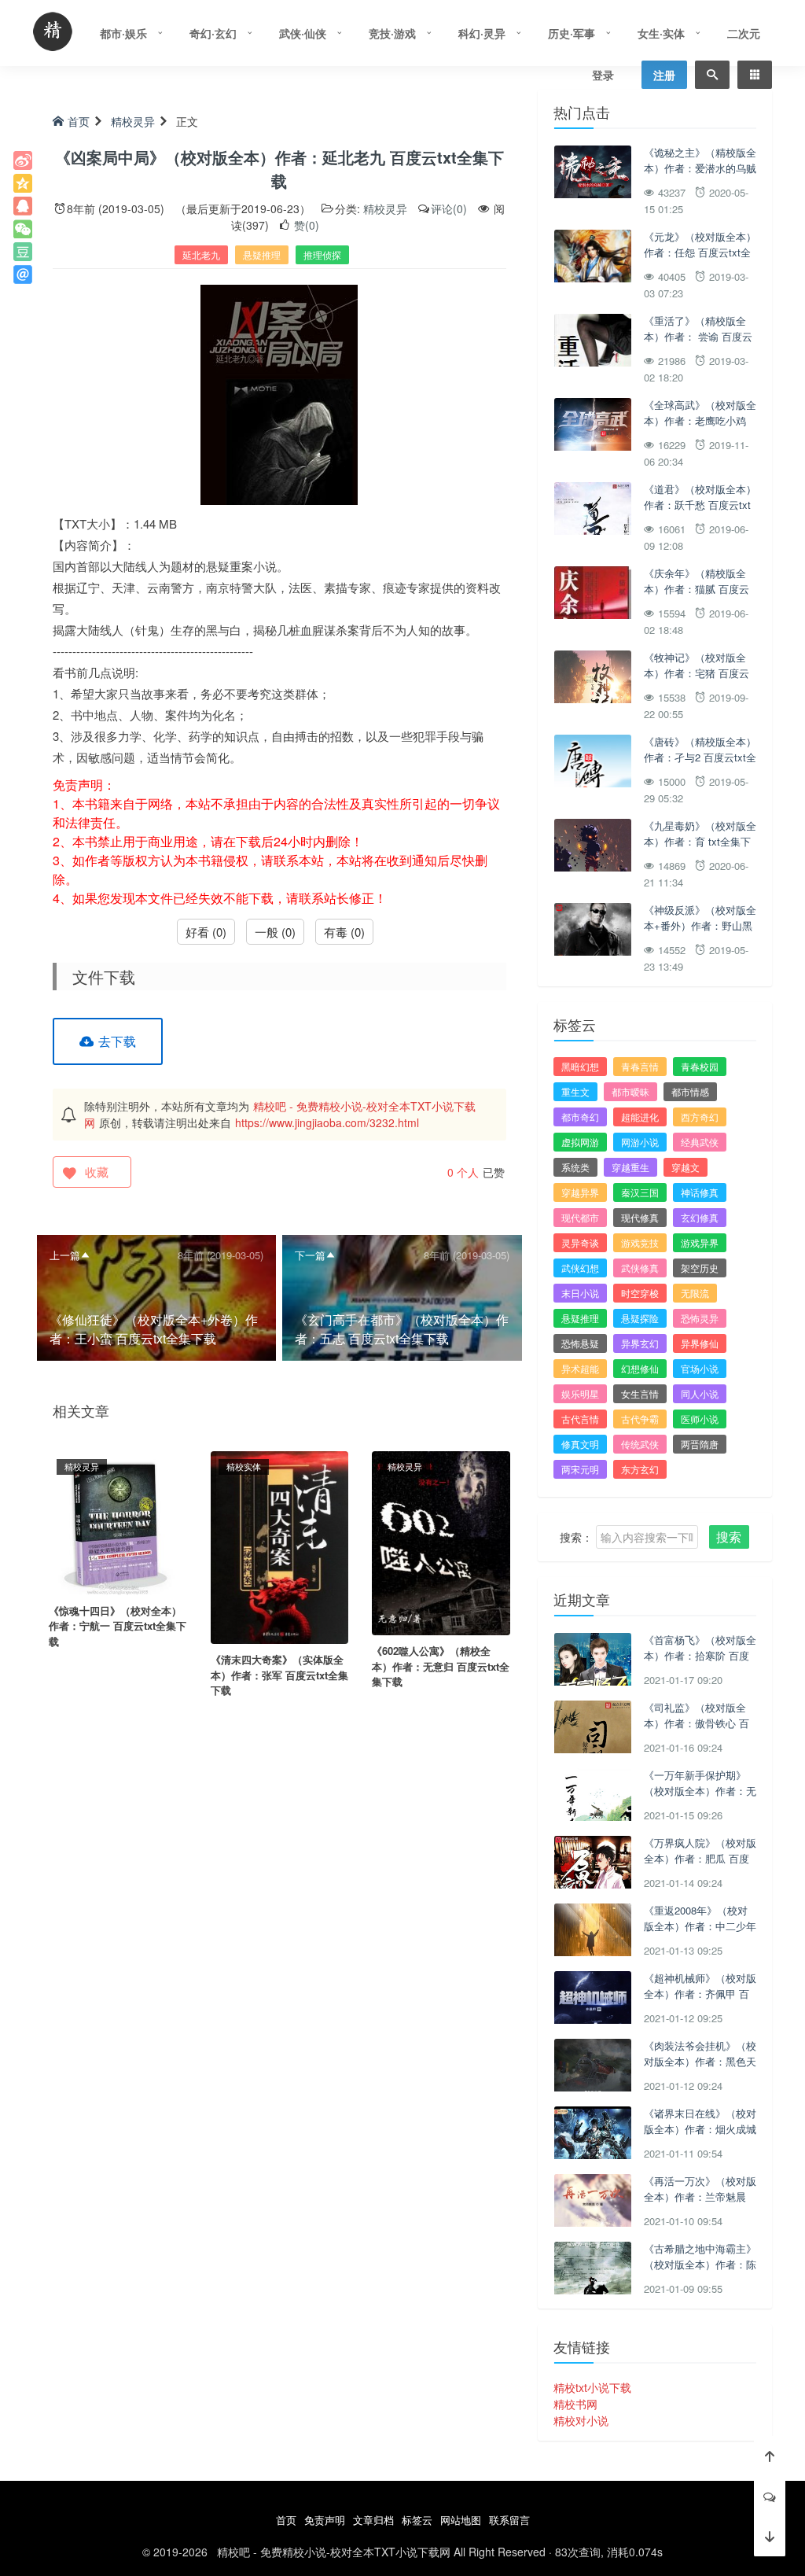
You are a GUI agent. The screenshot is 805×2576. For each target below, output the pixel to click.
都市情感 (690, 1091)
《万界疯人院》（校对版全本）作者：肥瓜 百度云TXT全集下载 (700, 1858)
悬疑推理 (262, 254)
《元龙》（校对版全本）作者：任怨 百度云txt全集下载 (700, 252)
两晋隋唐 (700, 1444)
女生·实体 (661, 33)
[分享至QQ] (23, 206)
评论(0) (449, 208)
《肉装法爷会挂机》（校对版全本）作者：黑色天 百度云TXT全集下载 (700, 2061)
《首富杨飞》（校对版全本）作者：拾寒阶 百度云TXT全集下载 (700, 1655)
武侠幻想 (580, 1268)
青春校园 (700, 1066)
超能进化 (640, 1117)
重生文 (575, 1091)
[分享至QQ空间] (23, 183)
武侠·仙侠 (303, 33)
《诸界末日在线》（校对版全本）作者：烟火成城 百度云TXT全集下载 (700, 2128)
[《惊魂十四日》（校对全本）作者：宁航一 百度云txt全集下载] (118, 1521)
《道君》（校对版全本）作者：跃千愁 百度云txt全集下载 (700, 504)
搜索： (576, 1537)
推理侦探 (322, 254)
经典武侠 (700, 1142)
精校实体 (244, 1466)
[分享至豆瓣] (23, 252)
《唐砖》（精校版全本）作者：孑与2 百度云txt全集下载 (700, 757)
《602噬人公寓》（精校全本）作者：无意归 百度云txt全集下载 (441, 1666)
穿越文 (686, 1167)
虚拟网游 (580, 1142)
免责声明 (325, 2520)
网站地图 (461, 2520)
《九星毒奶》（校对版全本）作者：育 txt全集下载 (700, 841)
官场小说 (700, 1368)
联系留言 (509, 2520)
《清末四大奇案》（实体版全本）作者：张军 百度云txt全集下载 (279, 1675)
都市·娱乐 (123, 33)
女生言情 (640, 1393)
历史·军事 (572, 33)
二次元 (744, 33)
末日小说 (580, 1293)
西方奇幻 (700, 1117)
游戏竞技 (640, 1242)
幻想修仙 (640, 1368)
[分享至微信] (23, 229)
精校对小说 (581, 2420)
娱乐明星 (580, 1393)
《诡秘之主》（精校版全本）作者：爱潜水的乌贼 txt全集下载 (700, 168)
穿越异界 (580, 1192)
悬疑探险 (640, 1318)
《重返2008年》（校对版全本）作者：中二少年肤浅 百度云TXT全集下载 (700, 1933)
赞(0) (305, 225)
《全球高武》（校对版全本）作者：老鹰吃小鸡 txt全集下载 (700, 420)
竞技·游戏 (392, 33)
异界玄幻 (640, 1343)
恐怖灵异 (700, 1318)
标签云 (417, 2520)
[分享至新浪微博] (23, 160)
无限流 (695, 1293)
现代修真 (640, 1217)
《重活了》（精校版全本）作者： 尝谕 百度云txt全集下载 (698, 336)
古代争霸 (640, 1419)
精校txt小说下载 (592, 2387)
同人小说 (700, 1393)
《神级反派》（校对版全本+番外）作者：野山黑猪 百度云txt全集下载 (700, 925)
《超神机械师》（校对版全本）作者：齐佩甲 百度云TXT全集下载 (700, 1993)
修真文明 (580, 1444)
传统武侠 (640, 1444)
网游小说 (640, 1142)
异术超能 (580, 1368)
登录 (603, 75)
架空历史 (700, 1268)
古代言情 (580, 1419)
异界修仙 (700, 1343)
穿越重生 (630, 1167)
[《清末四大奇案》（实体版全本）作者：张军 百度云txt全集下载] (280, 1546)
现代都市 (580, 1217)
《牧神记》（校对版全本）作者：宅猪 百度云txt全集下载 (697, 673)
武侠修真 (640, 1268)
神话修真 (700, 1192)
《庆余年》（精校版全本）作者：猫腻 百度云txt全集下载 (697, 588)
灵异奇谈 (580, 1242)
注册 (664, 75)
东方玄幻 (640, 1469)
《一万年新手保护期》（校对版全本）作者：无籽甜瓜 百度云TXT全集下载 (700, 1798)
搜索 (729, 1537)
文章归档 (373, 2520)
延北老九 (201, 254)
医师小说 (700, 1419)
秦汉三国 (640, 1192)
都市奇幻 (580, 1117)
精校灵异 (133, 121)
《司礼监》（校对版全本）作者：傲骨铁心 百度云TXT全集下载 (697, 1723)
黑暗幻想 (580, 1066)
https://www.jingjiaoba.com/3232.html (327, 1122)
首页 (79, 121)
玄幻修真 (700, 1217)
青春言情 (640, 1066)
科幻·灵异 (482, 33)
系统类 (575, 1167)
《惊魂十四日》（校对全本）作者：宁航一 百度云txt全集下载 (118, 1626)
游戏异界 (700, 1242)
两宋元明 (580, 1469)
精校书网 (575, 2404)
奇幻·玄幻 (213, 33)
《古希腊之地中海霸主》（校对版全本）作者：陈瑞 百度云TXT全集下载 (700, 2264)
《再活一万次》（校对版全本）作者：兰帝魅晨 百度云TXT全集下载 (700, 2196)
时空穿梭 (640, 1293)
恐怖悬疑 (580, 1343)
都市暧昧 (630, 1091)
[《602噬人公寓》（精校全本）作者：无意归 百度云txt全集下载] (441, 1542)
